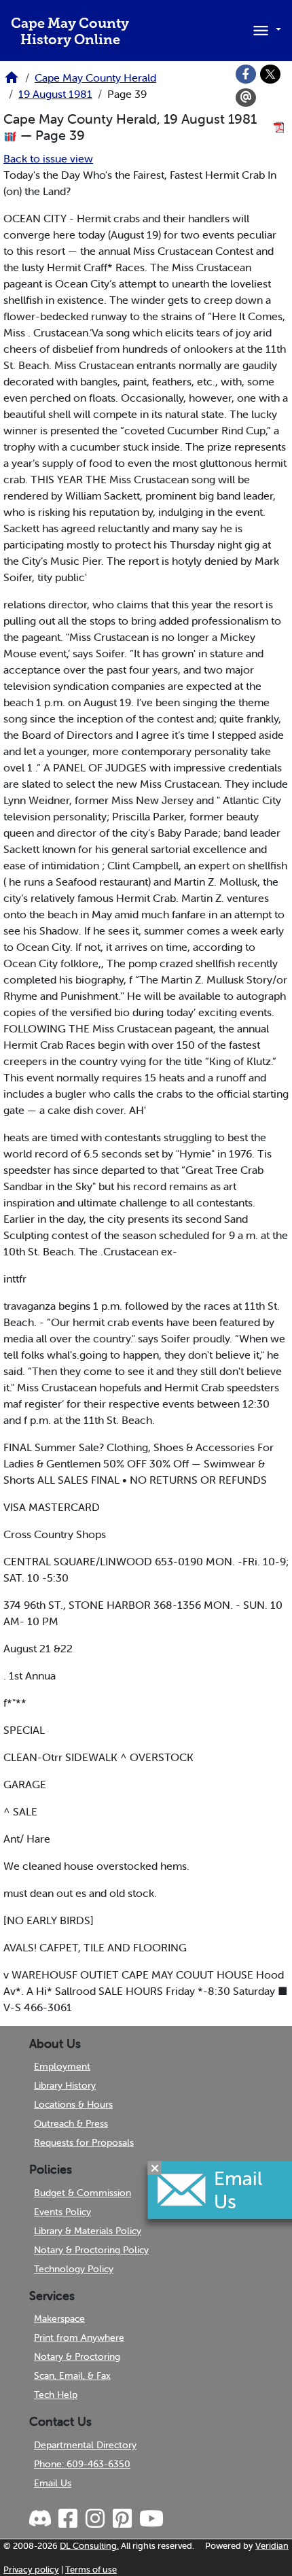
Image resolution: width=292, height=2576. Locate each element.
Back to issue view (48, 158)
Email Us (53, 2483)
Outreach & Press (71, 2123)
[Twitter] (270, 74)
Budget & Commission (83, 2193)
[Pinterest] (122, 2519)
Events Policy (62, 2212)
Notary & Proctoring (77, 2356)
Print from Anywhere (79, 2337)
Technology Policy (74, 2269)
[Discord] (41, 2519)
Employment (62, 2066)
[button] (265, 29)
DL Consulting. (89, 2546)
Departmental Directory (85, 2445)
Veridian (272, 2546)
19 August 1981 (55, 94)
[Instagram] (94, 2519)
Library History (65, 2085)
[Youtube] (151, 2519)
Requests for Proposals (84, 2142)
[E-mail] (246, 98)
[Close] (155, 2168)
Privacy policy (31, 2570)
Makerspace (59, 2318)
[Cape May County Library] (12, 82)
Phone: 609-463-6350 (82, 2464)
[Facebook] (246, 74)
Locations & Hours (73, 2104)
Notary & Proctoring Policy (91, 2250)
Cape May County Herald (95, 77)
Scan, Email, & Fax (72, 2375)
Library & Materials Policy (88, 2231)
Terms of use (91, 2570)
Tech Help (56, 2395)
